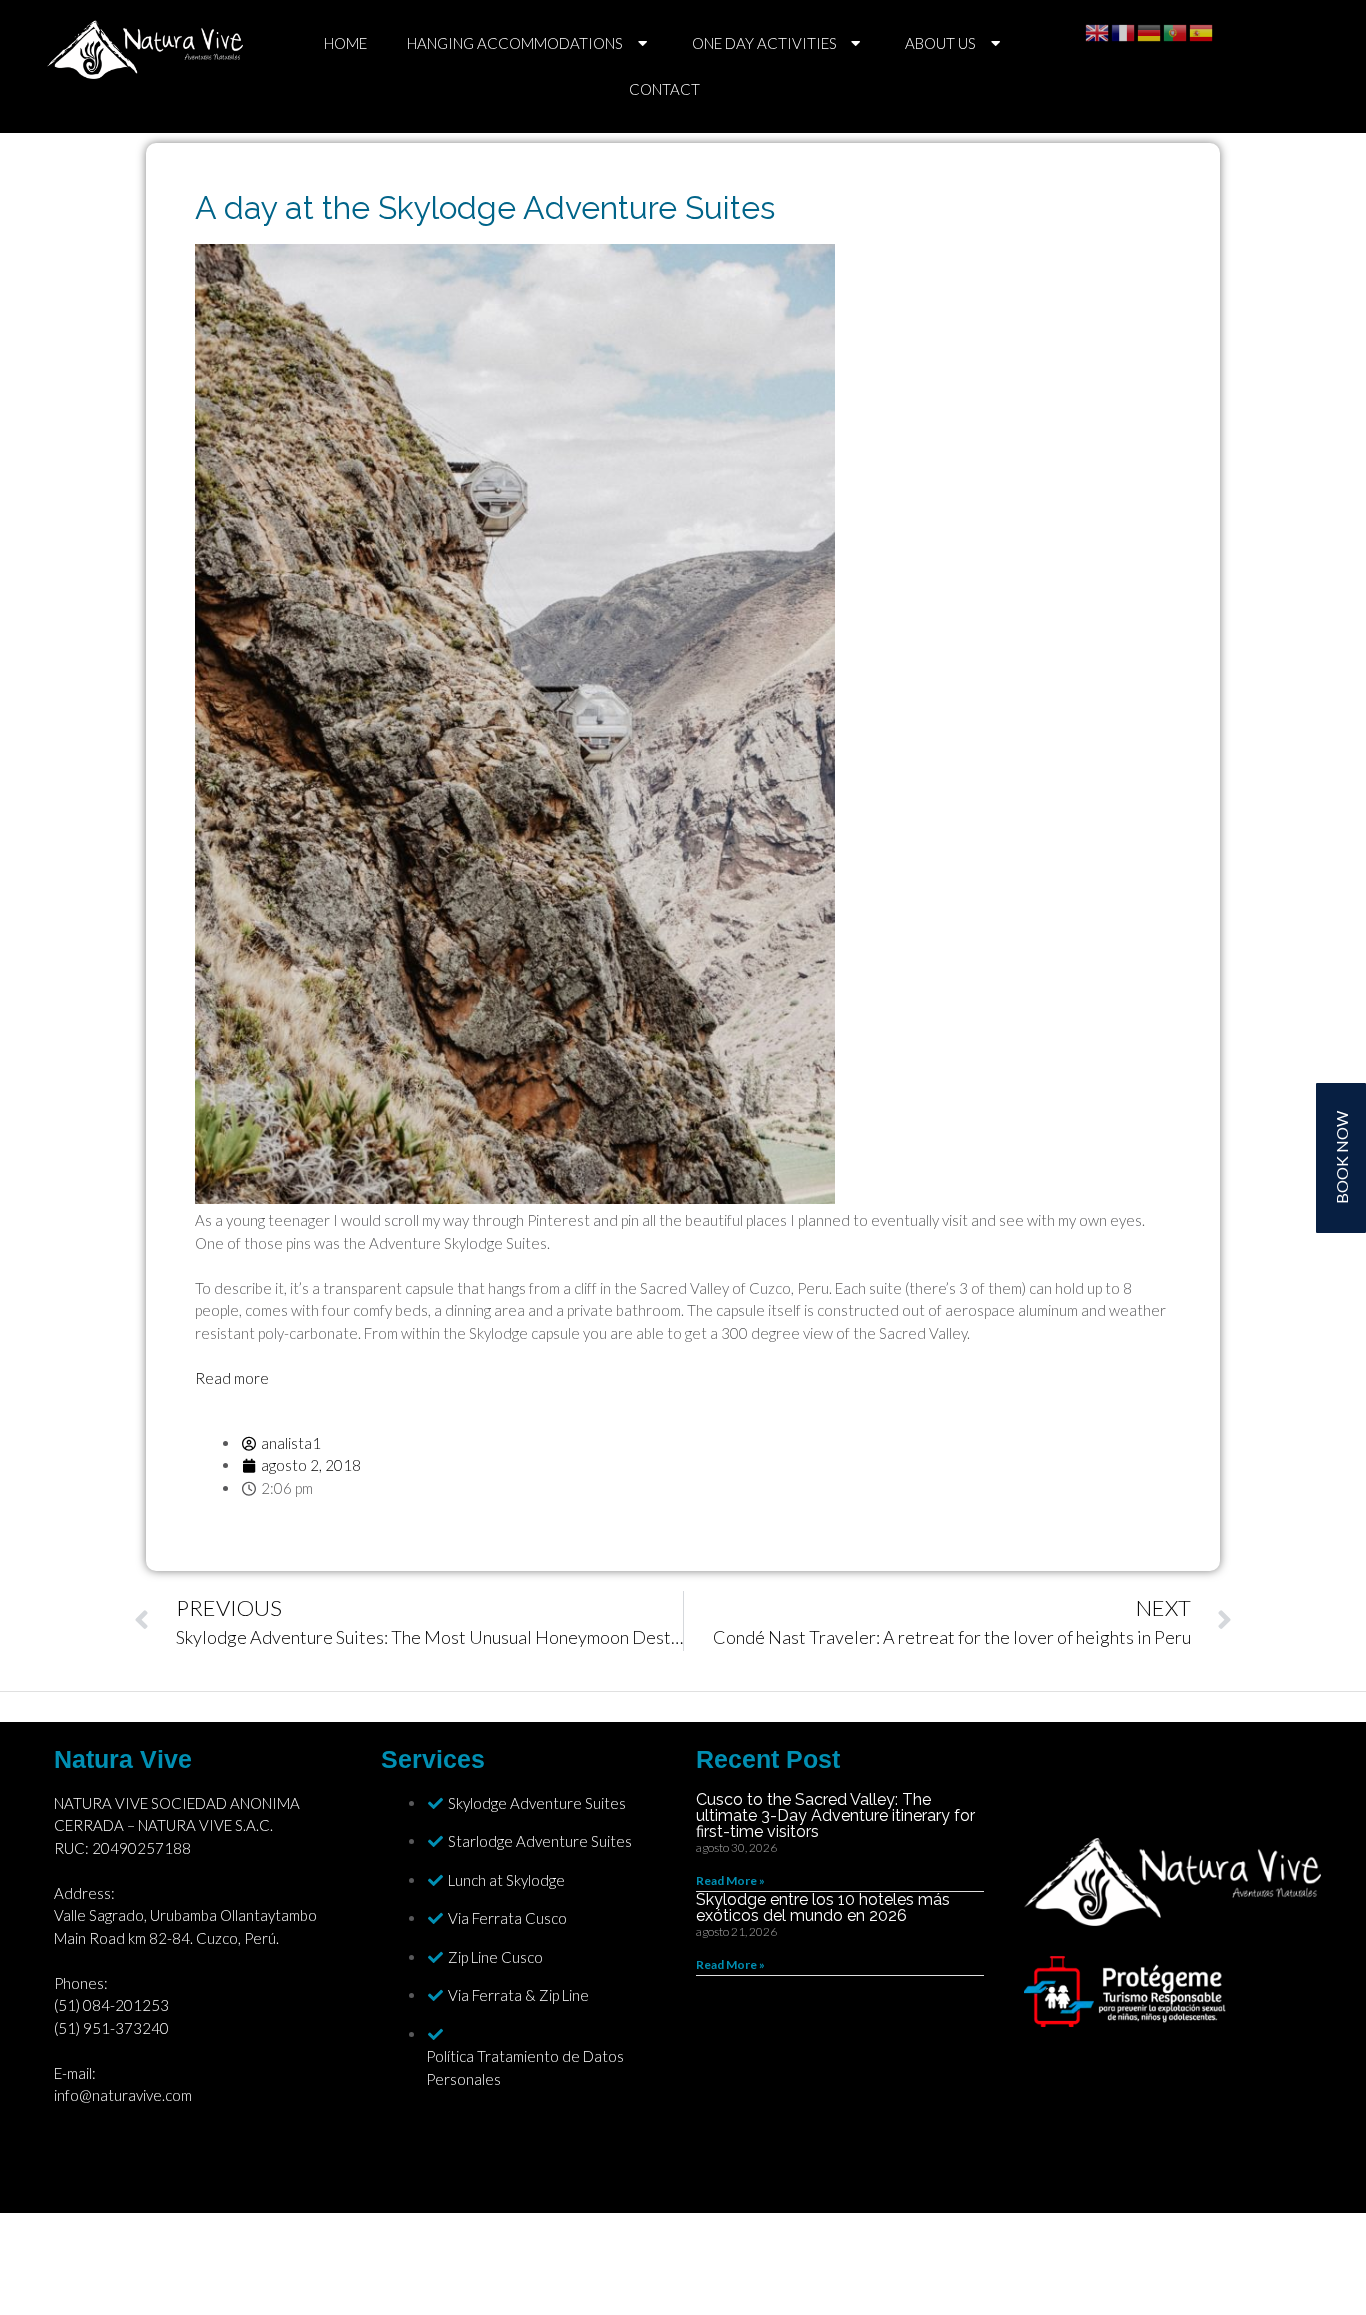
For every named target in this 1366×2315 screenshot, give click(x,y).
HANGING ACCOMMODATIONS (515, 43)
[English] (1098, 31)
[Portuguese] (1176, 31)
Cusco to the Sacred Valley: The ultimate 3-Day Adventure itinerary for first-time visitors (835, 1815)
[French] (1124, 31)
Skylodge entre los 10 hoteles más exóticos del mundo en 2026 (823, 1907)
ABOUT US (940, 43)
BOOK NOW (1341, 1157)
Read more (232, 1378)
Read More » (730, 1880)
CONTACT (664, 89)
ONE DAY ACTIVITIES (764, 43)
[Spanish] (1202, 31)
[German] (1150, 31)
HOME (345, 43)
